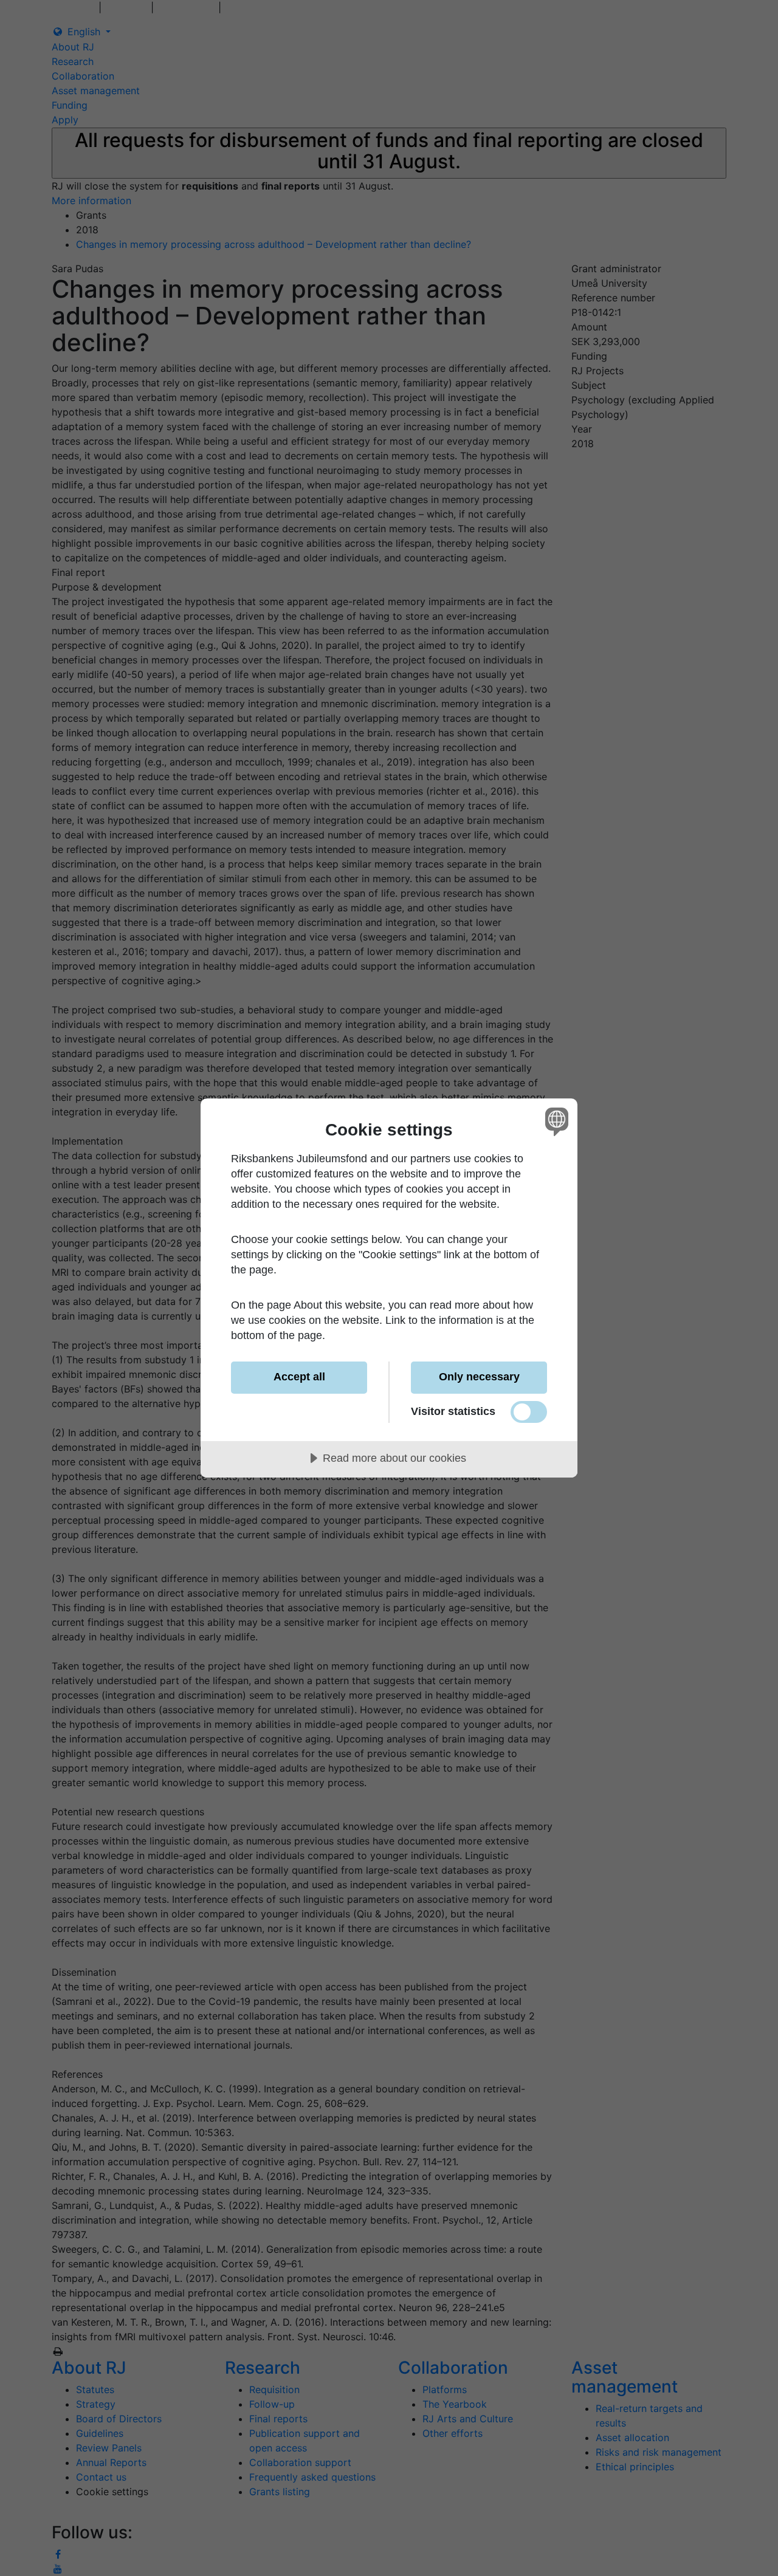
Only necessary (479, 1377)
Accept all (299, 1377)
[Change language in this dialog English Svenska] (555, 1121)
